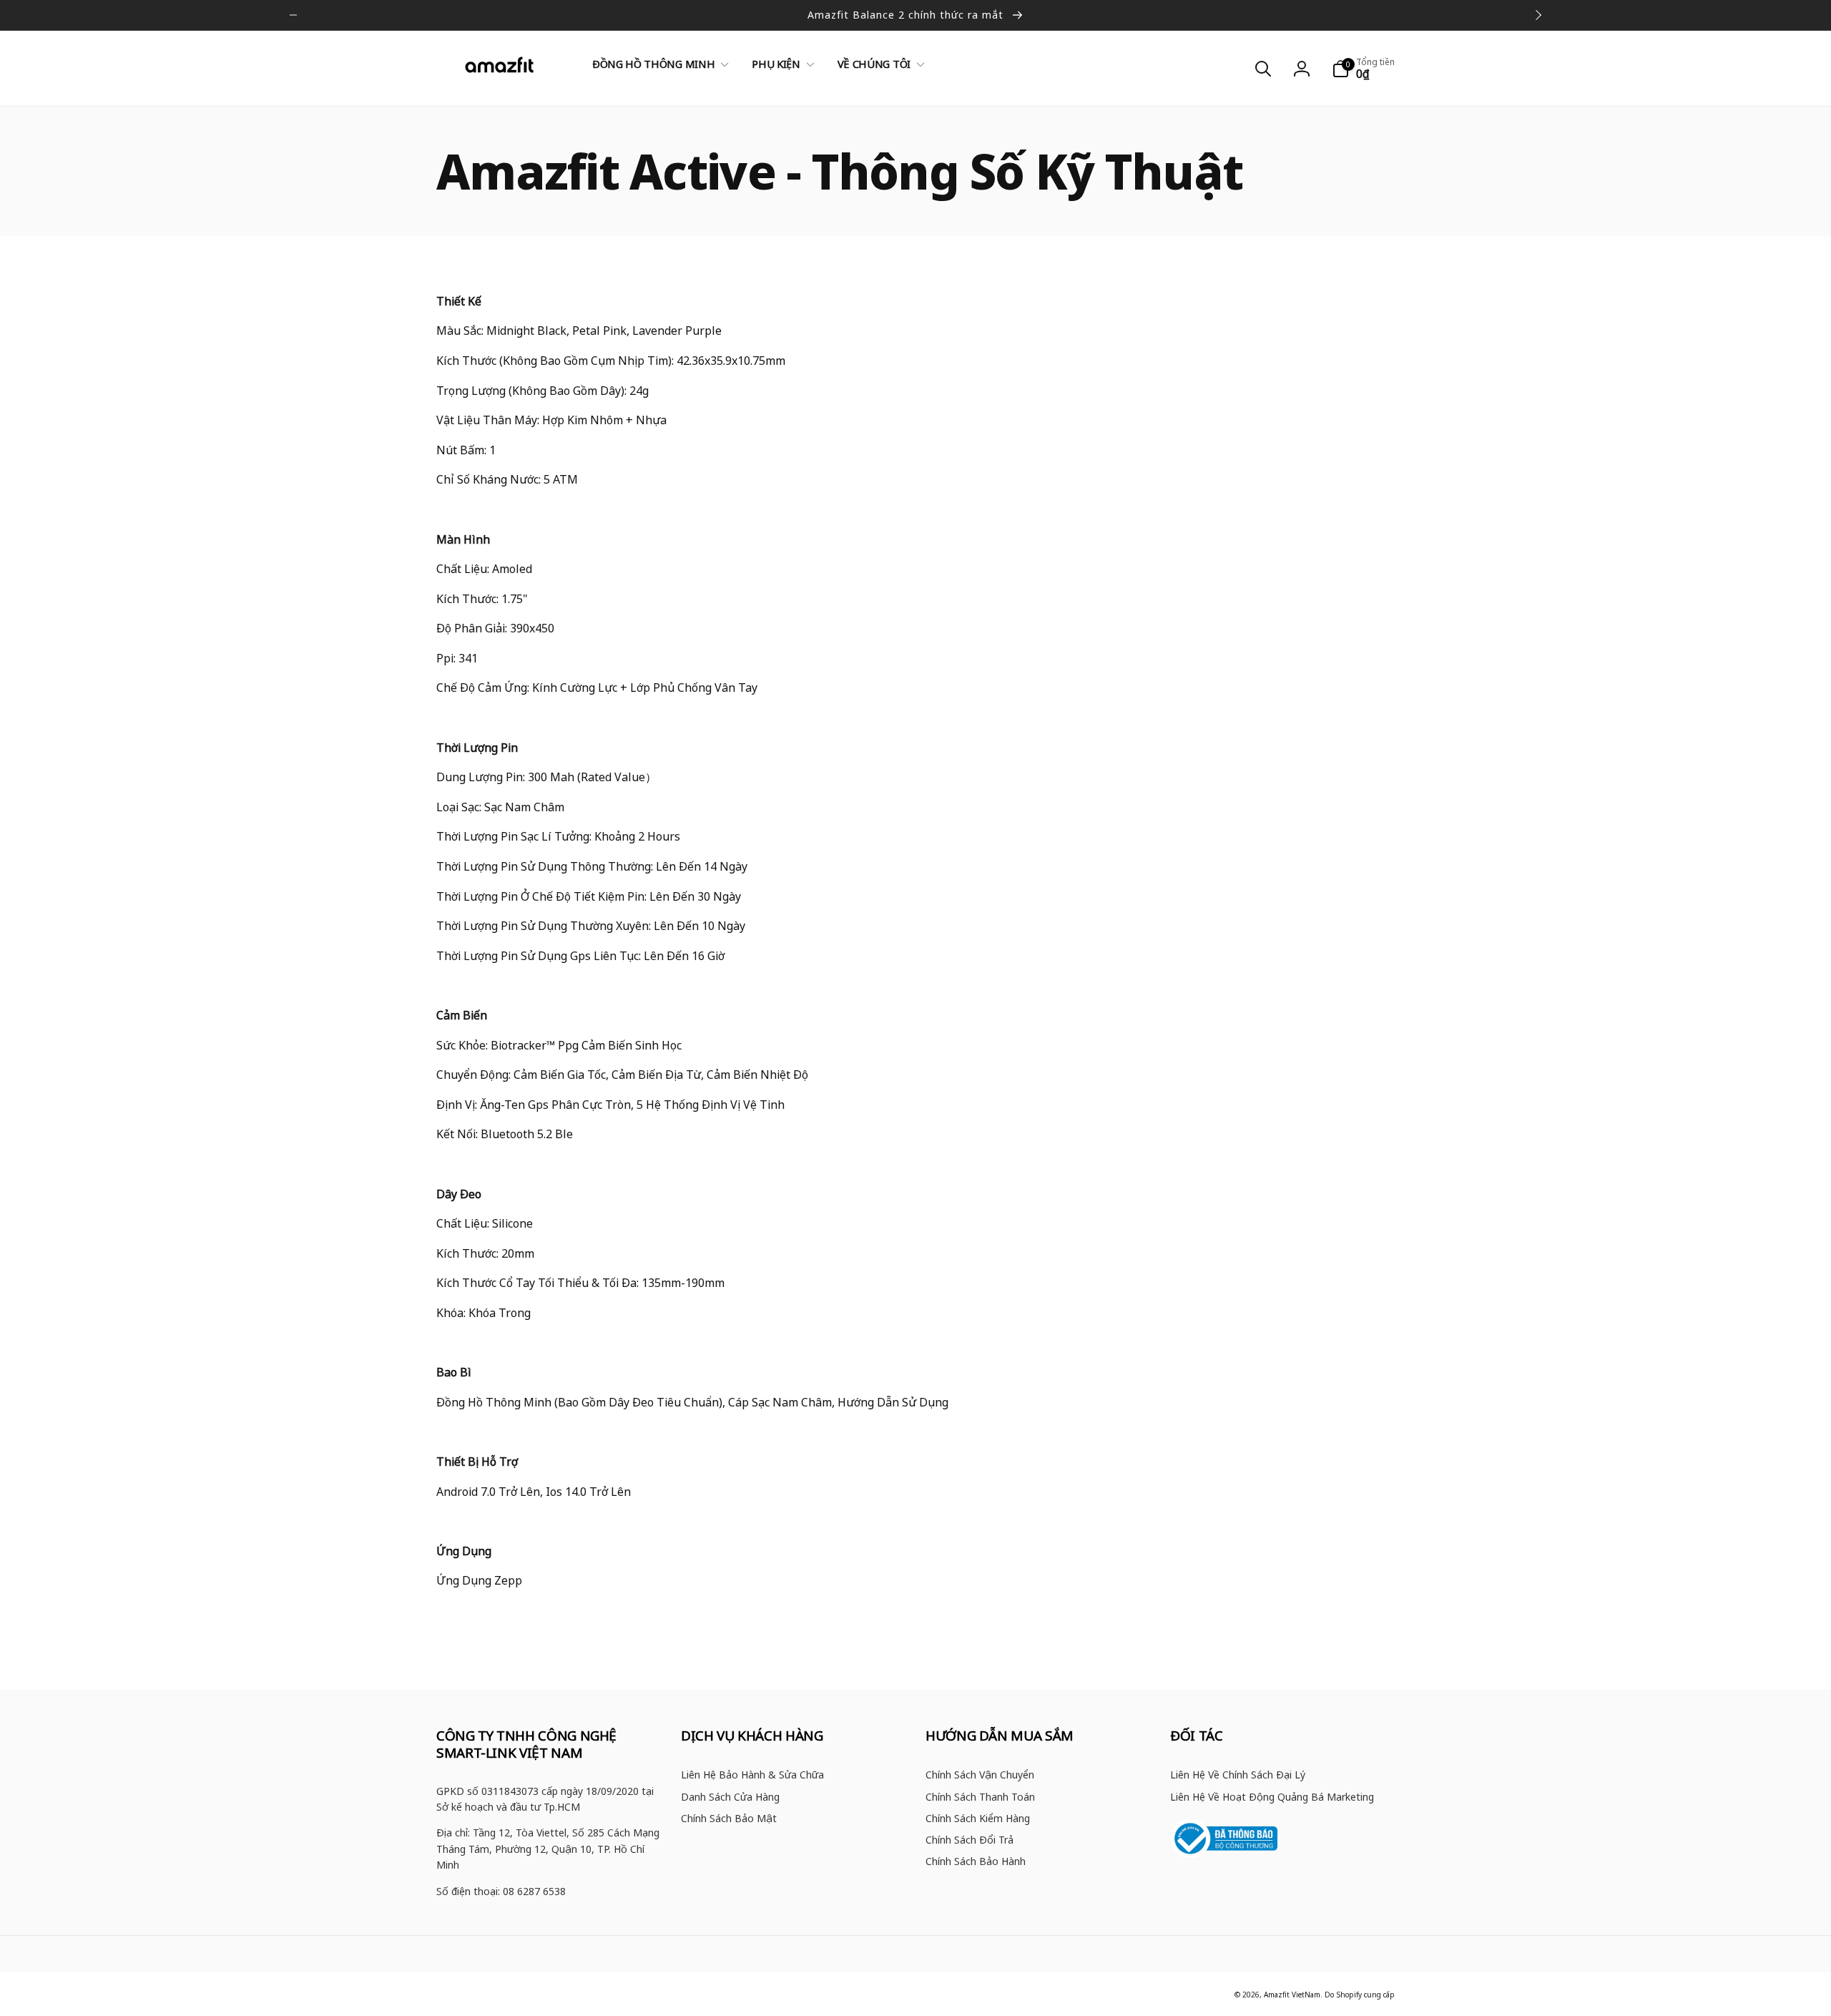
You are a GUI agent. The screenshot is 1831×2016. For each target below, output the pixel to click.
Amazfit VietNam (1292, 1995)
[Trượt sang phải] (1538, 15)
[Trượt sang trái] (293, 15)
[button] (658, 64)
